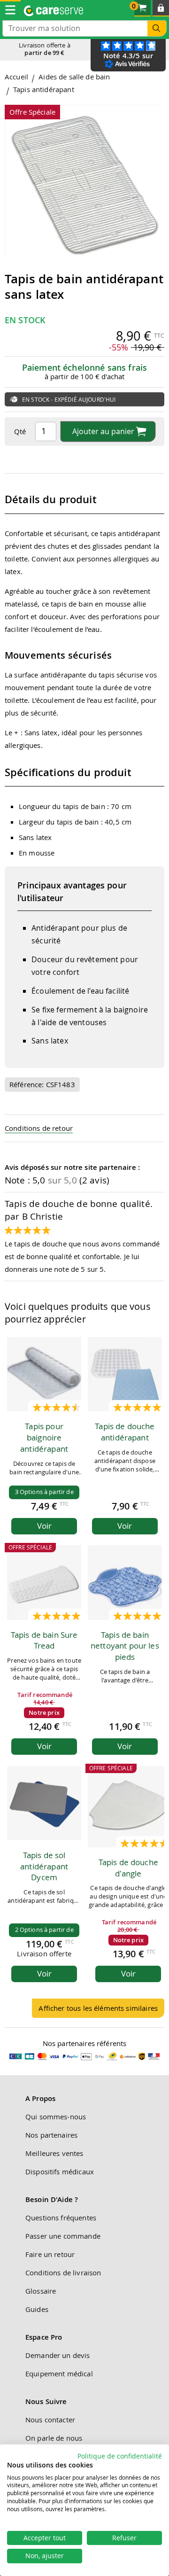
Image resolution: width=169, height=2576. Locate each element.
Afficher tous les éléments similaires (98, 2008)
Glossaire (41, 2291)
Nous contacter (50, 2420)
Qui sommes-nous (56, 2117)
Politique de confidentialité (120, 2456)
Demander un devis (58, 2355)
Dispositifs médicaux (60, 2171)
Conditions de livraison (63, 2272)
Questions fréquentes (61, 2218)
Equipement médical (59, 2374)
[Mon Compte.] (161, 8)
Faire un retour (50, 2254)
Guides (37, 2309)
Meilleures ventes (54, 2153)
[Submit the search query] (157, 28)
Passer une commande (63, 2236)
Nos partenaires (51, 2135)
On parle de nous (54, 2438)
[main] (84, 1049)
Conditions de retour (39, 1128)
